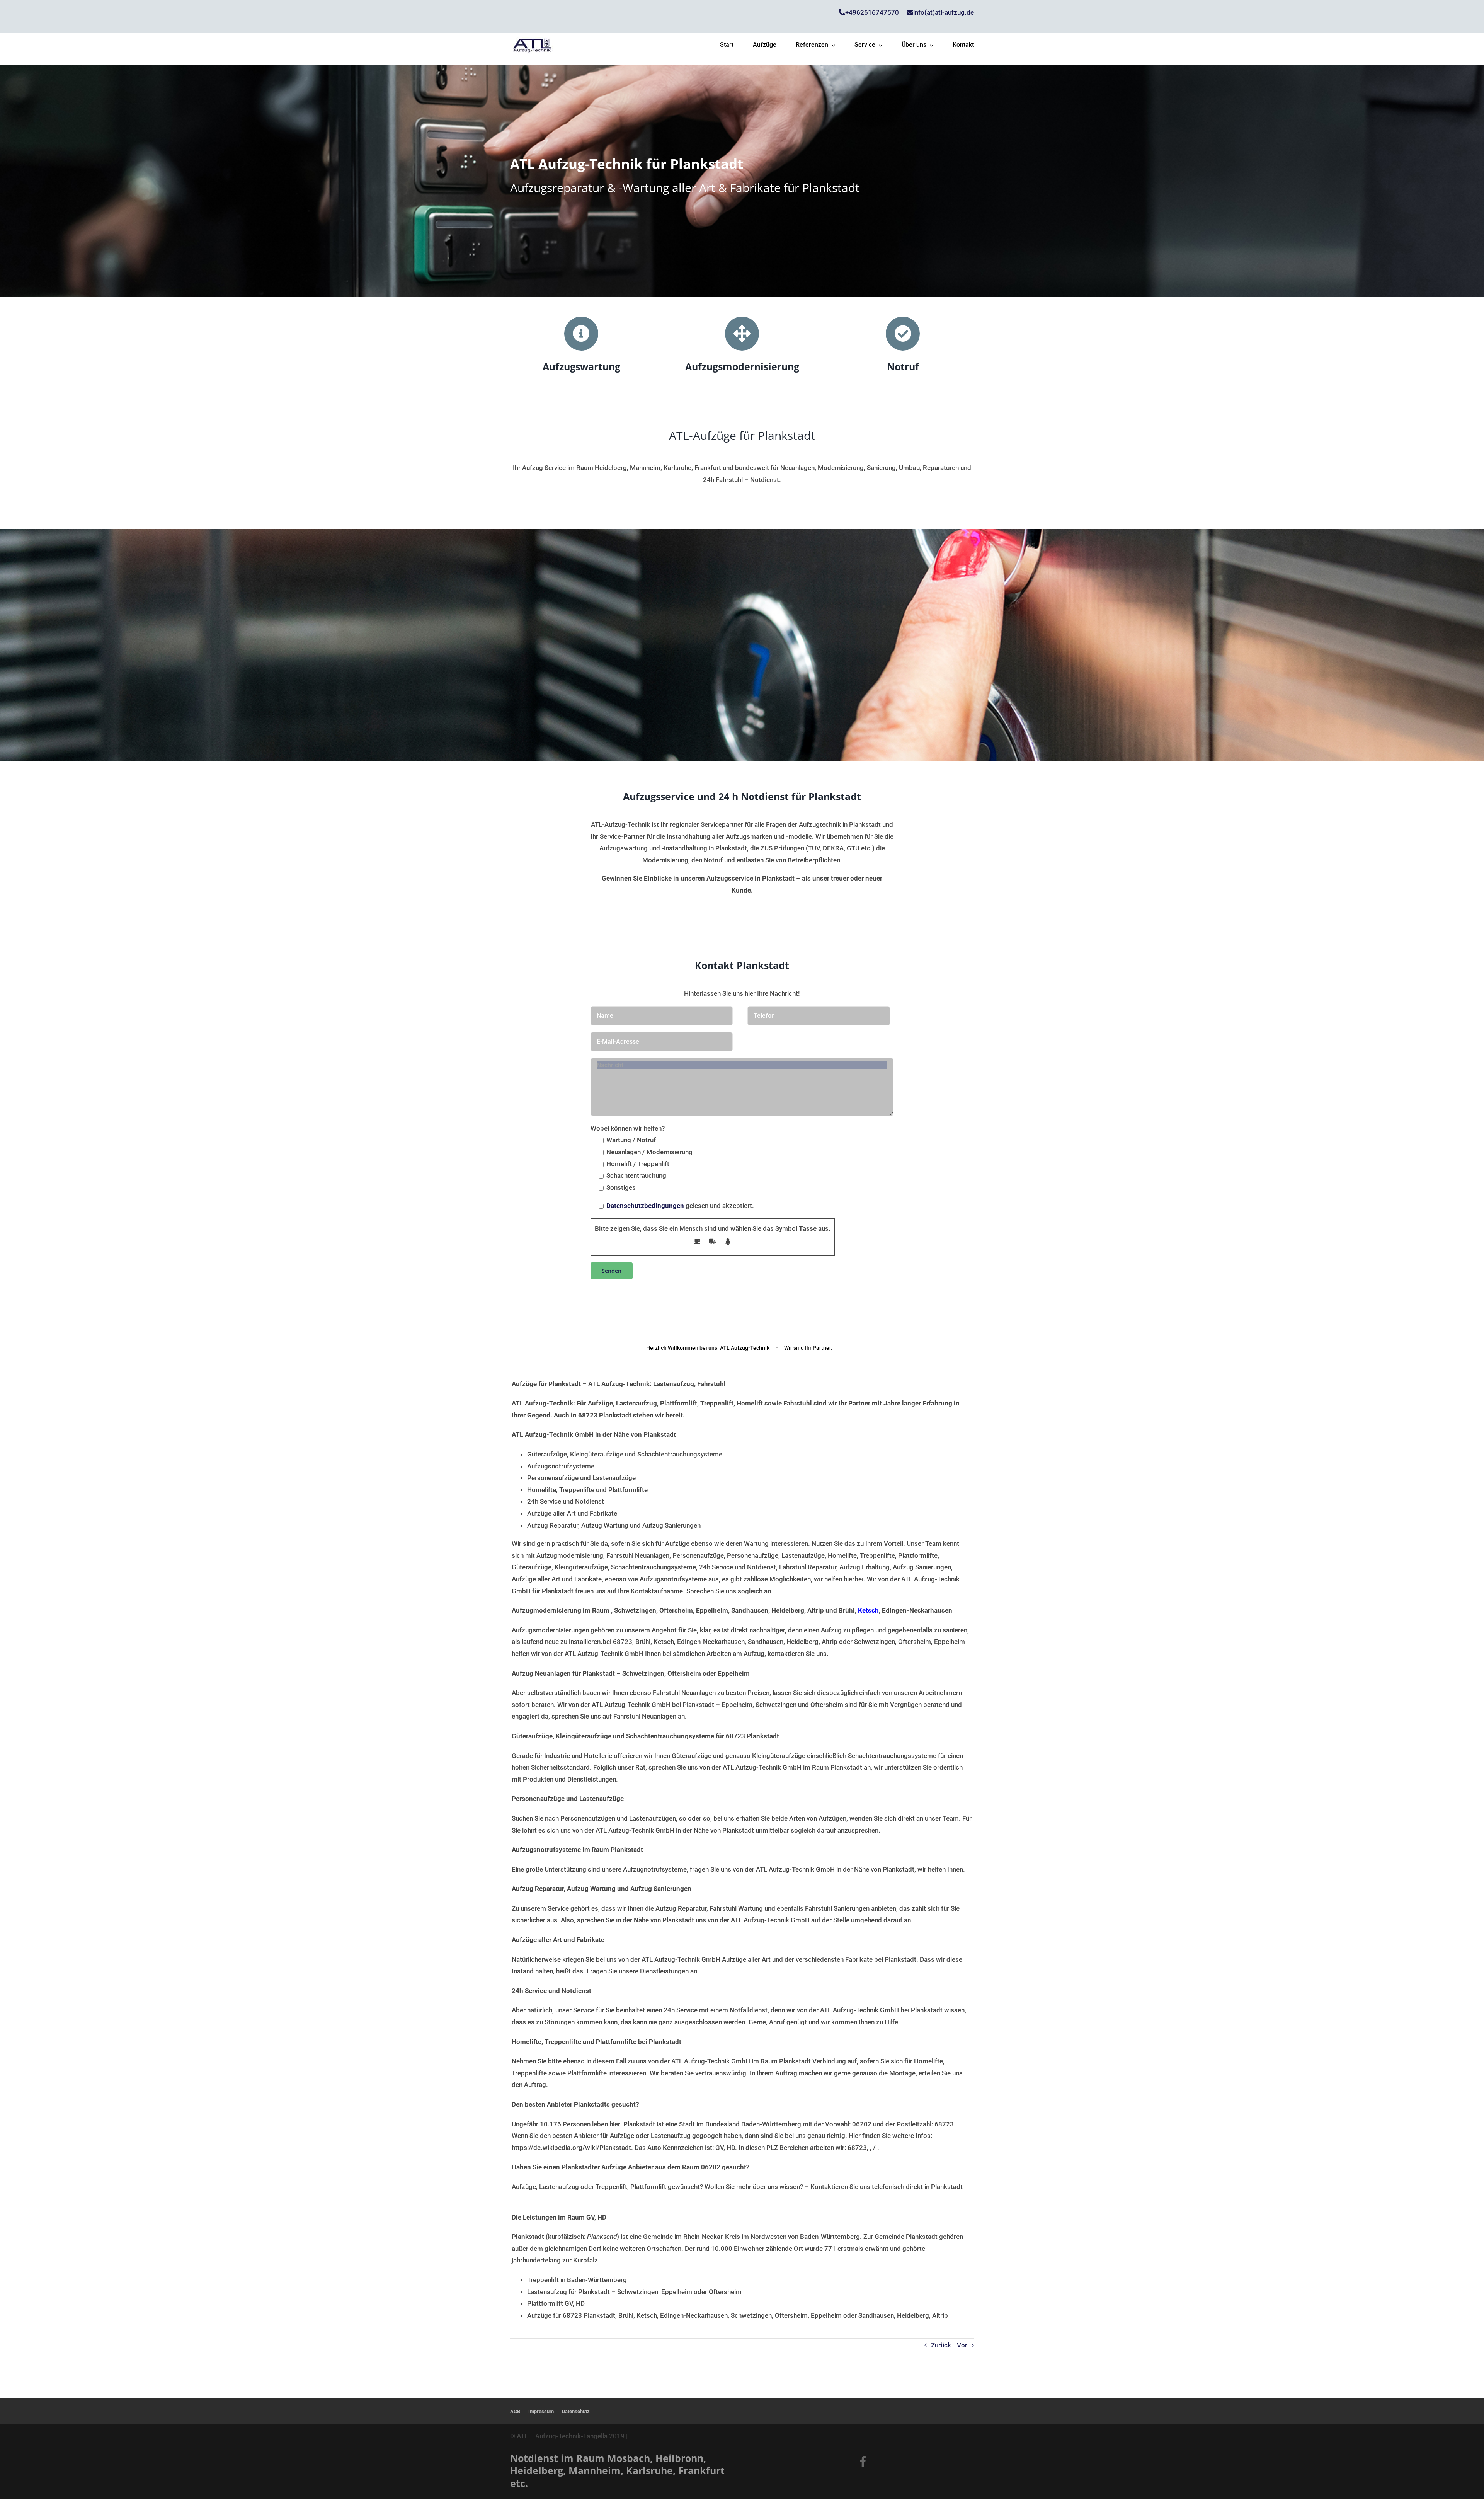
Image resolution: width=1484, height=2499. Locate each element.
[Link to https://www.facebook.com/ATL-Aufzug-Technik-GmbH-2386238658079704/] (863, 2461)
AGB (515, 2411)
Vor (962, 2345)
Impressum (541, 2411)
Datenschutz (576, 2411)
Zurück (941, 2345)
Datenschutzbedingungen (645, 1206)
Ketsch (868, 1610)
